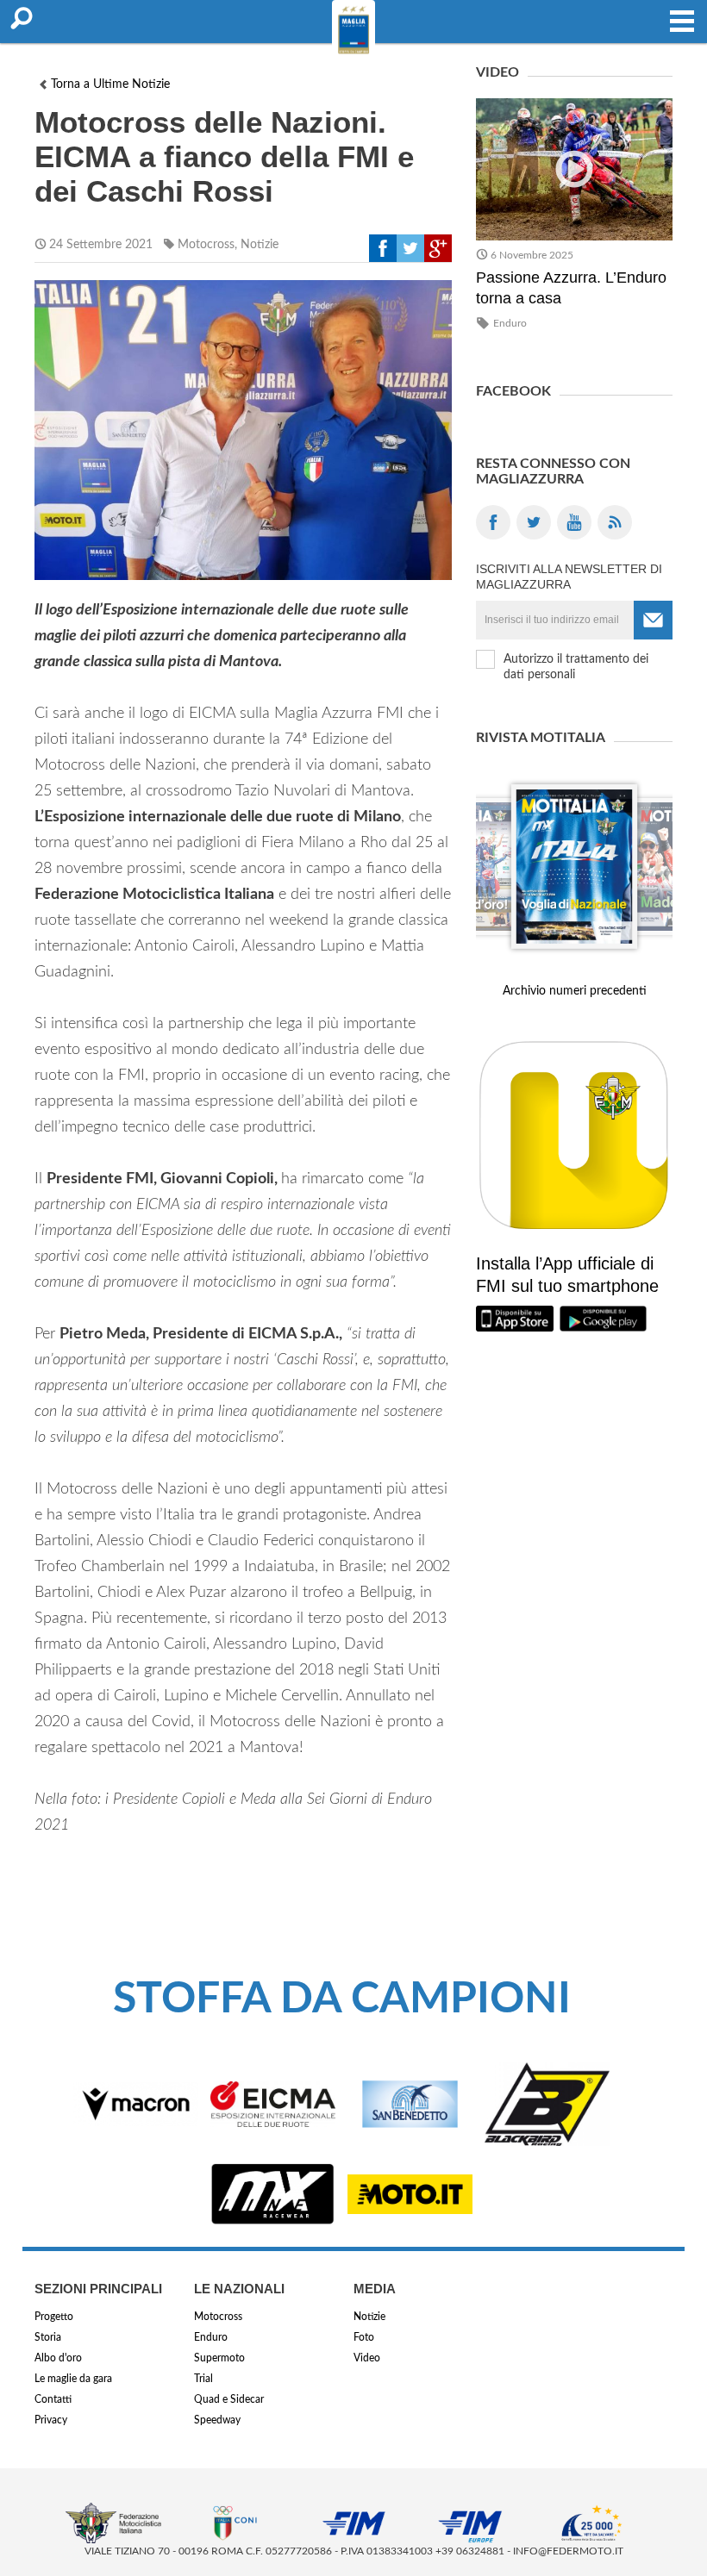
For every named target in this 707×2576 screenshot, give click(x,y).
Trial (203, 2379)
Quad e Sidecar (229, 2399)
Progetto (54, 2317)
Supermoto (219, 2358)
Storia (48, 2337)
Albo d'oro (58, 2358)
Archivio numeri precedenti (575, 991)
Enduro (510, 323)
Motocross (206, 245)
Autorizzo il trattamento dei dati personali (576, 667)
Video (367, 2358)
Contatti (53, 2399)
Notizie (260, 245)
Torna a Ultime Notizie (110, 84)
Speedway (217, 2420)
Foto (364, 2337)
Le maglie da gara (73, 2379)
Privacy (51, 2420)
